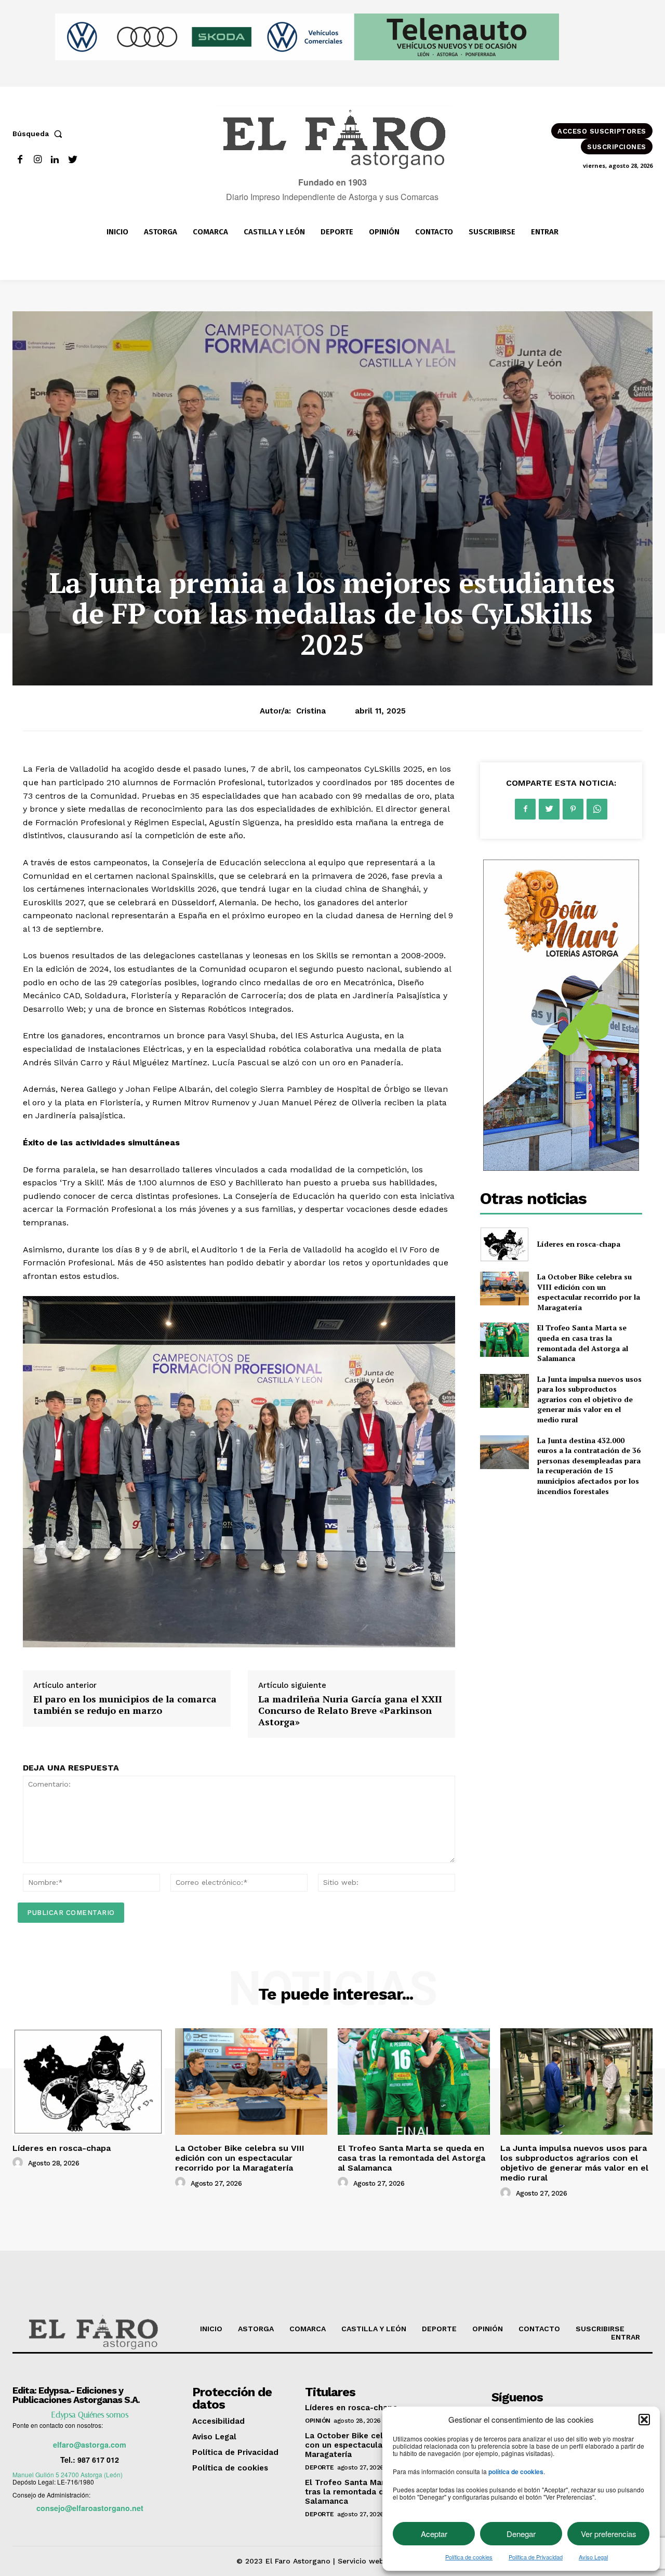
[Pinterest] (573, 809)
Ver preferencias (609, 2534)
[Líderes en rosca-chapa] (504, 1244)
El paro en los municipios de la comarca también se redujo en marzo (125, 1705)
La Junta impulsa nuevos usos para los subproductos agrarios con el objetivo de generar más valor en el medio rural (589, 1399)
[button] (644, 2420)
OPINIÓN (318, 2421)
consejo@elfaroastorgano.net (90, 2508)
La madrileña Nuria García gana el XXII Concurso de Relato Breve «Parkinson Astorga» (350, 1710)
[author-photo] (19, 2163)
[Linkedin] (55, 160)
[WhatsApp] (597, 809)
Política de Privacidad (536, 2557)
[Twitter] (72, 160)
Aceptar (434, 2534)
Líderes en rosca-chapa (579, 1244)
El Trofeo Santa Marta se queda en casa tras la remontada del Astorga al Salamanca (583, 1343)
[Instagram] (38, 160)
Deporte (320, 2467)
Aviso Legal (593, 2557)
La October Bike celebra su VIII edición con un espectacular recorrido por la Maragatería (589, 1292)
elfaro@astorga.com (90, 2445)
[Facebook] (20, 160)
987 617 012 (98, 2460)
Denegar (521, 2534)
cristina (311, 711)
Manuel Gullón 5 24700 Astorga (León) (68, 2474)
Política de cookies (469, 2557)
